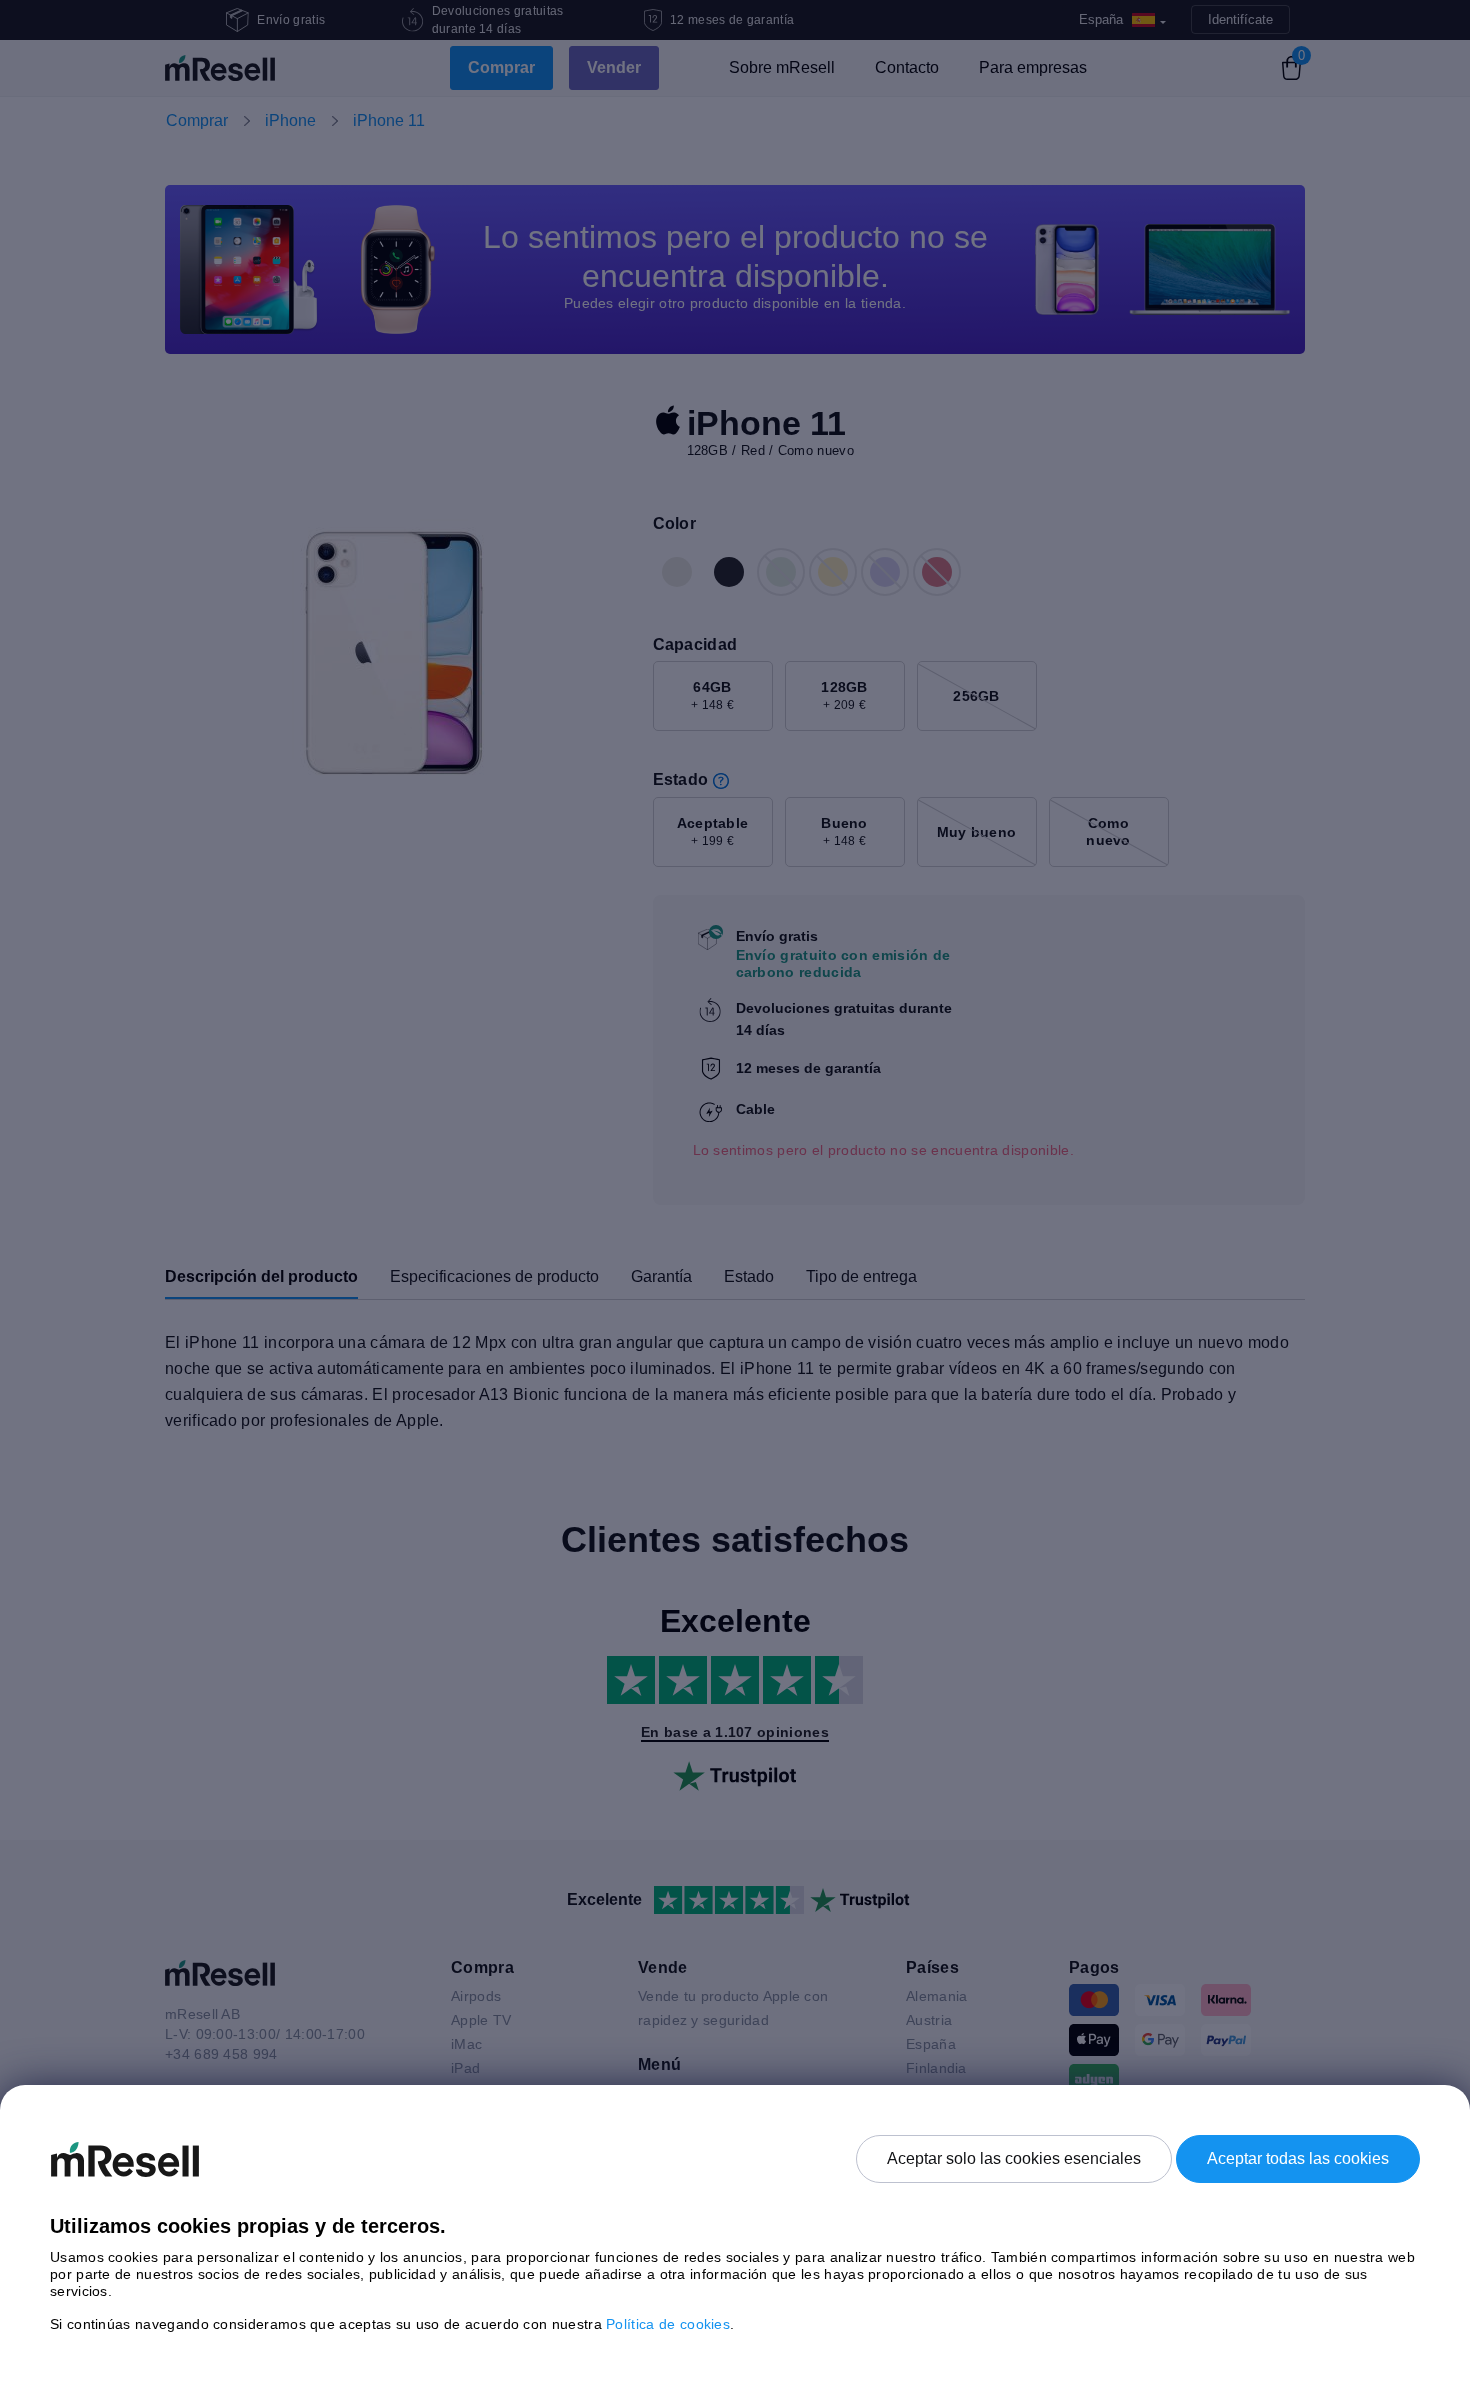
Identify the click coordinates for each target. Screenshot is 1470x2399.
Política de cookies (668, 2324)
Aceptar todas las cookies (1298, 2158)
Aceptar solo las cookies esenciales (1014, 2158)
